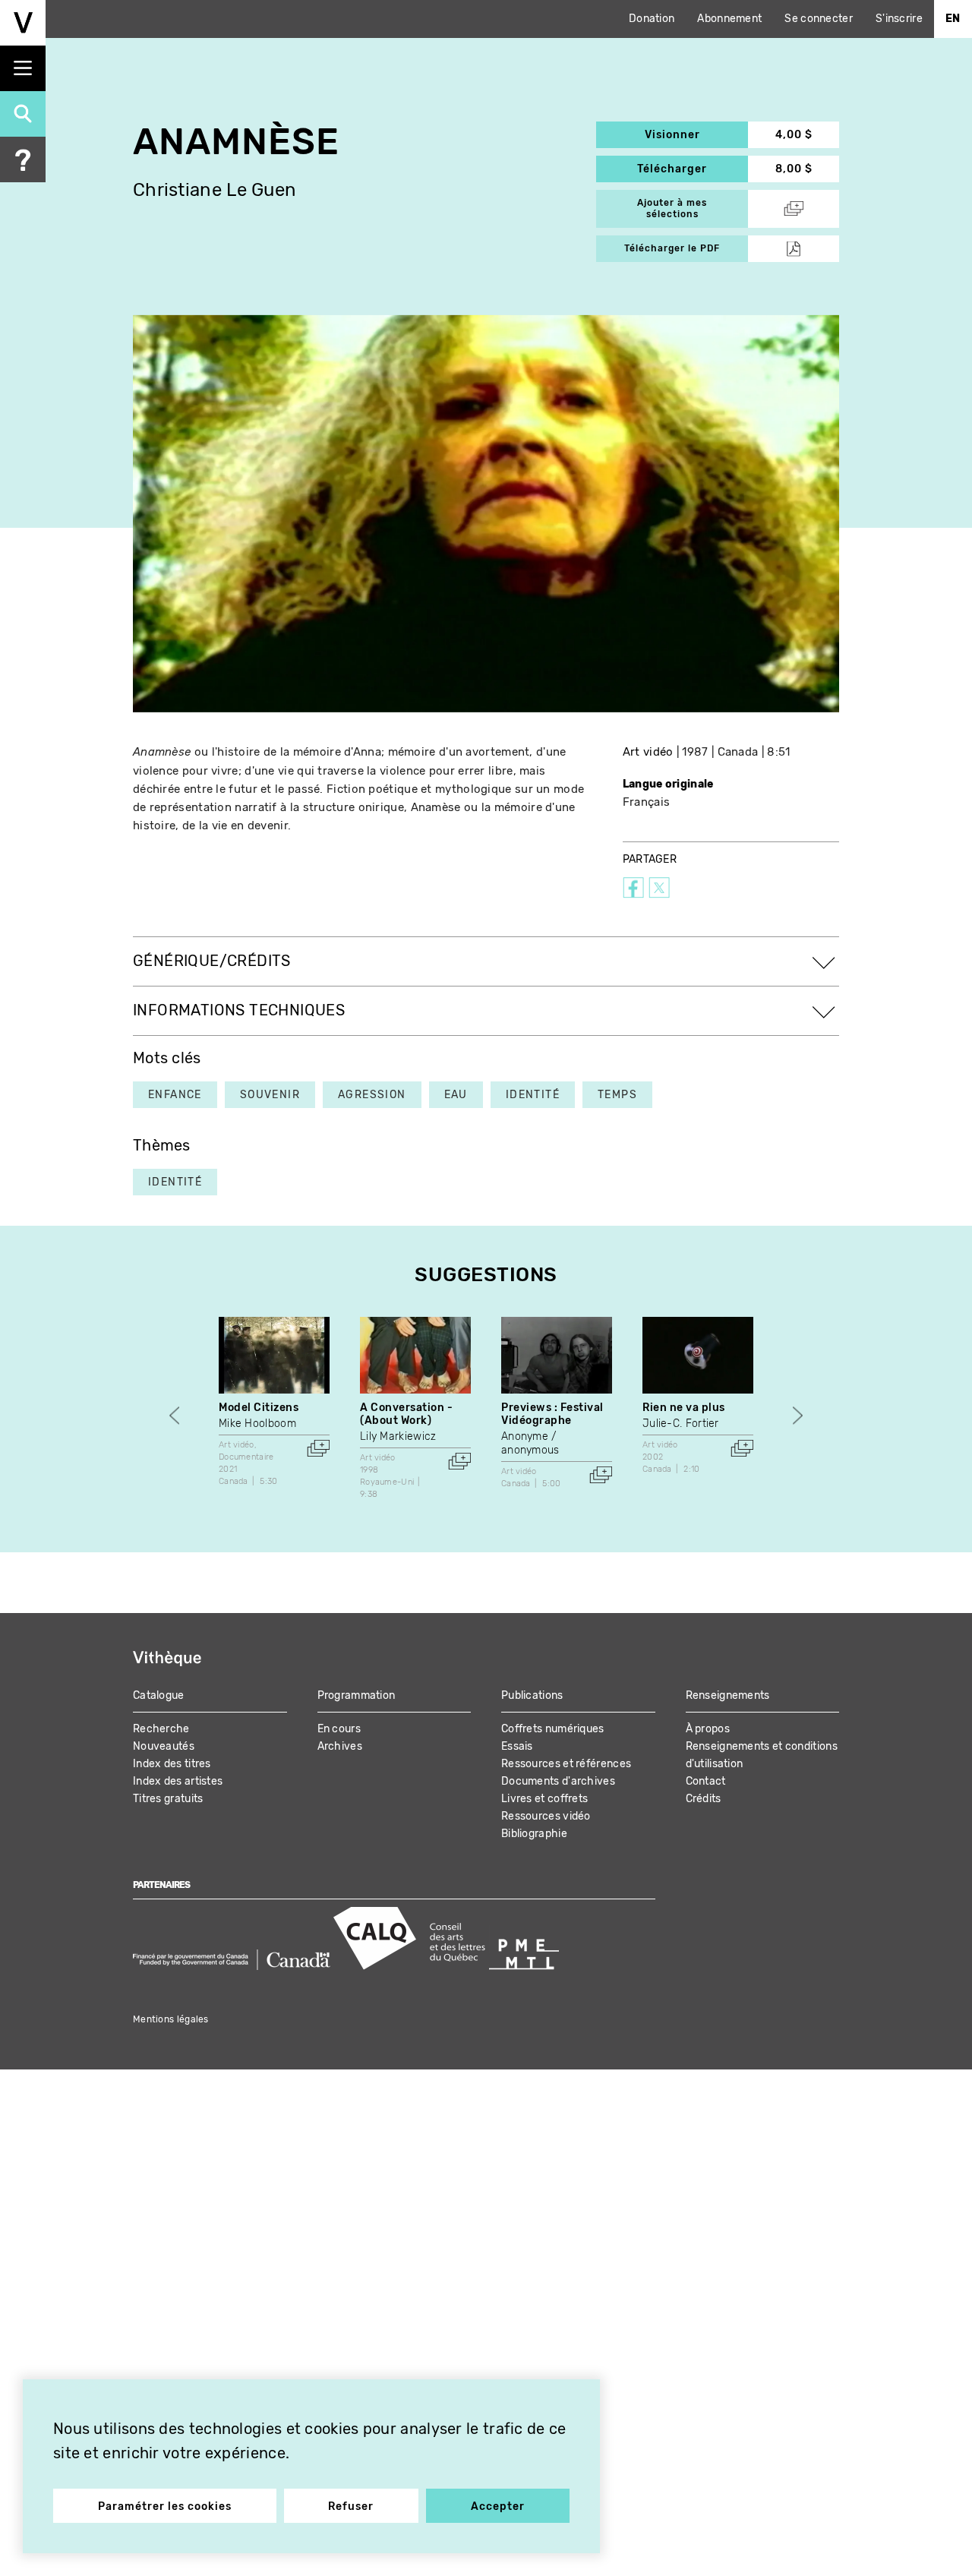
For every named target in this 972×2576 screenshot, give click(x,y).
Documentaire (246, 1457)
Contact (706, 1781)
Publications (532, 1695)
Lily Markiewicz (398, 1436)
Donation (652, 19)
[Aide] (23, 159)
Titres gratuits (168, 1799)
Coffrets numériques (553, 1729)
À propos (708, 1729)
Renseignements (728, 1695)
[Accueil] (23, 23)
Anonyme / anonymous (530, 1443)
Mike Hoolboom (257, 1424)
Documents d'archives (558, 1781)
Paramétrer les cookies (165, 2507)
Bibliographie (534, 1834)
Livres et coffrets (544, 1799)
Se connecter (819, 19)
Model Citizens (259, 1408)
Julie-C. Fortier (681, 1424)
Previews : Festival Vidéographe (552, 1414)
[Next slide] (798, 1415)
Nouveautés (164, 1746)
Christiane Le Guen (215, 190)
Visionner (696, 135)
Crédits (704, 1799)
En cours (339, 1729)
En (953, 19)
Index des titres (172, 1764)
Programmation (357, 1695)
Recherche (161, 1729)
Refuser (351, 2507)
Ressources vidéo (546, 1816)
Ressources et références (566, 1764)
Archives (340, 1746)
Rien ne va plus (684, 1408)
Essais (517, 1746)
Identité (175, 1182)
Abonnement (729, 19)
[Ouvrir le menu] (23, 68)
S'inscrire (899, 19)
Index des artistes (178, 1781)
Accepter (498, 2507)
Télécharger (693, 169)
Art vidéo (648, 752)
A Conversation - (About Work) (406, 1414)
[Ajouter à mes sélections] (318, 1448)
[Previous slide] (174, 1415)
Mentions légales (171, 2019)
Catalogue (159, 1695)
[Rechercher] (23, 114)
